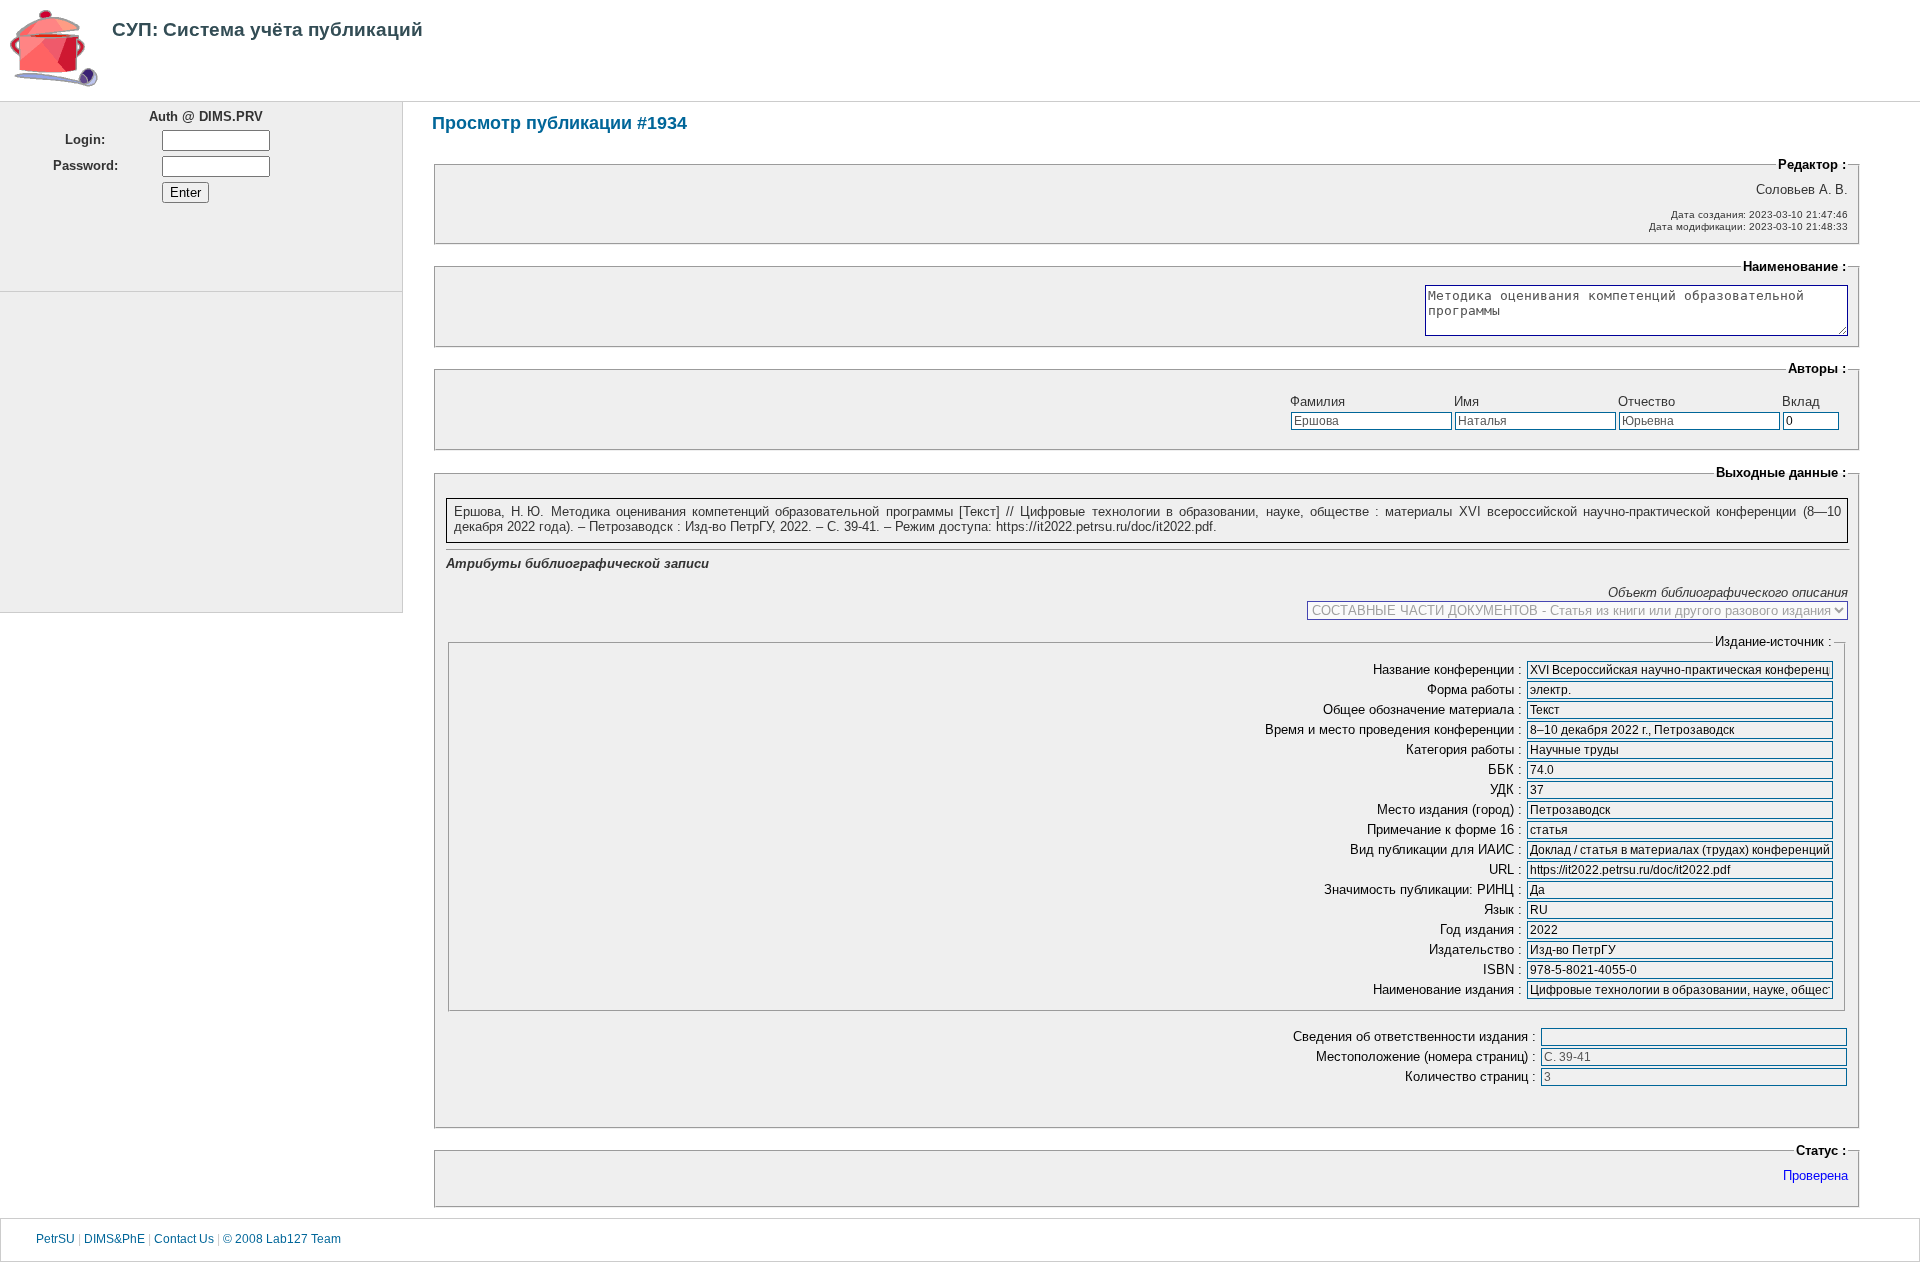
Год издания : (1483, 929)
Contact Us (184, 1240)
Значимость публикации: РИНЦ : (1425, 889)
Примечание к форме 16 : (1446, 829)
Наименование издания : (1449, 989)
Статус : (1821, 1150)
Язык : (1505, 909)
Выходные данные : (1781, 472)
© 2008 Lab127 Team (282, 1240)
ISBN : (1504, 969)
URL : (1507, 869)
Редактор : (1812, 164)
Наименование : (1794, 266)
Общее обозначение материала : (1424, 709)
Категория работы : (1466, 749)
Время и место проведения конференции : (1395, 729)
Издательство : (1477, 949)
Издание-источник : (1773, 641)
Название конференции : (1449, 669)
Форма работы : (1476, 689)
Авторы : (1817, 368)
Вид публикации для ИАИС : (1438, 849)
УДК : (1508, 789)
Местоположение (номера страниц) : (1428, 1056)
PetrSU (55, 1240)
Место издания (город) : (1451, 809)
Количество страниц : (1472, 1076)
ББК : (1507, 769)
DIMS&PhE (114, 1240)
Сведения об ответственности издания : (1416, 1036)
